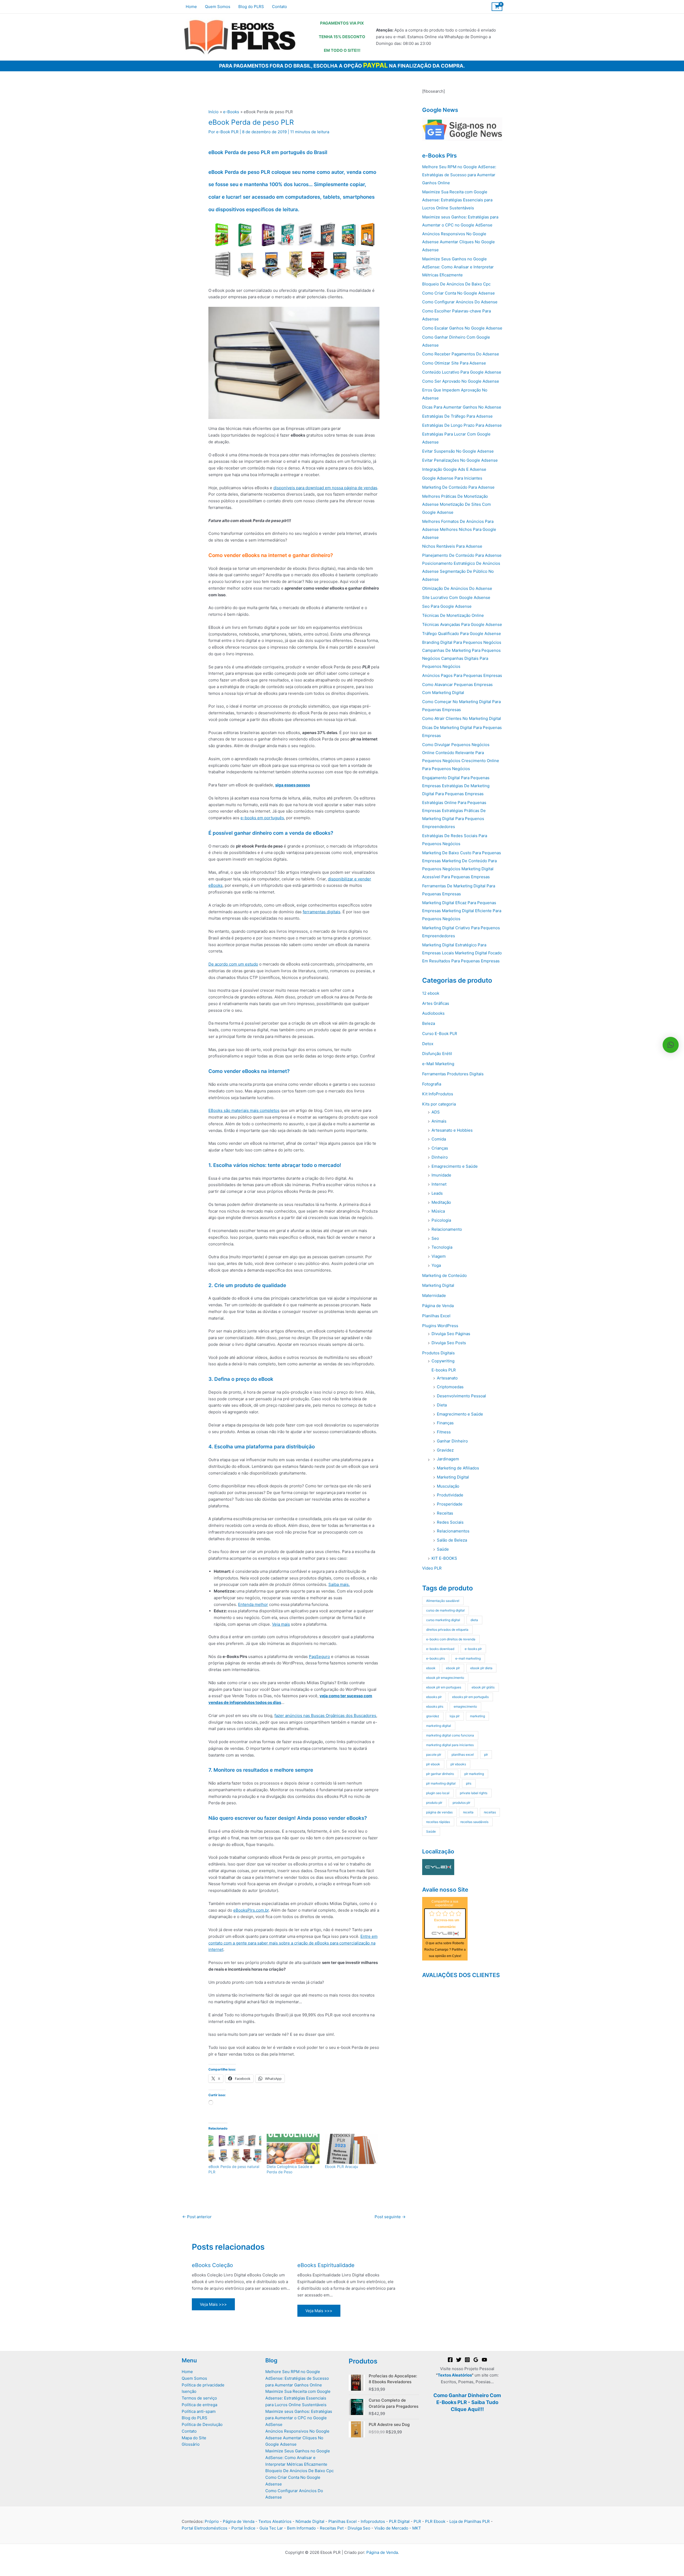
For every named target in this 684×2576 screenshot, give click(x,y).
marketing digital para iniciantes (450, 1745)
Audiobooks (433, 1013)
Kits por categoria (439, 1104)
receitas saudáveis (474, 1822)
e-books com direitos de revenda (451, 1639)
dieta (474, 1620)
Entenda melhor (253, 1604)
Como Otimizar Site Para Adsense (454, 363)
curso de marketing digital (445, 1610)
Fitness (444, 1432)
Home (187, 2372)
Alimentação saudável (443, 1601)
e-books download (440, 1649)
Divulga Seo (359, 2528)
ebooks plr (434, 1697)
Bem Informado (301, 2528)
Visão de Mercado (391, 2528)
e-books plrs (436, 1658)
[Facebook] (450, 2360)
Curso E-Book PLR (440, 1034)
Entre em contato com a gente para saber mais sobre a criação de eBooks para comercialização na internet (293, 1943)
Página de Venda (438, 1306)
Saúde (443, 1549)
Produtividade (450, 1495)
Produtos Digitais (438, 1353)
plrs (469, 1783)
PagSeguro (319, 1656)
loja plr (455, 1716)
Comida (439, 1139)
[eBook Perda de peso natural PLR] (235, 2149)
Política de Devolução (202, 2424)
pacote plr (434, 1754)
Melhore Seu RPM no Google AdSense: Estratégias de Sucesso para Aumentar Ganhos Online (459, 175)
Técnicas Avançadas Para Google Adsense (462, 624)
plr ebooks (458, 1764)
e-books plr (473, 1649)
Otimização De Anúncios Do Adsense (457, 588)
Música (438, 1211)
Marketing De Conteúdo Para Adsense (458, 487)
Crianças (440, 1148)
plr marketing (474, 1774)
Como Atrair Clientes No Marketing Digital (462, 718)
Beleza (429, 1023)
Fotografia (432, 1084)
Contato (189, 2431)
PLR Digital (399, 2521)
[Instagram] (467, 2360)
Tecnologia (442, 1247)
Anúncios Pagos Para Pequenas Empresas (462, 675)
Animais (439, 1121)
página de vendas (439, 1812)
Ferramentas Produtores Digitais (453, 1074)
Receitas (445, 1513)
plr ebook (433, 1764)
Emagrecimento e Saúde (455, 1166)
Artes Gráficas (436, 1003)
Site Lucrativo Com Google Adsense (456, 597)
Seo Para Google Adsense (447, 606)
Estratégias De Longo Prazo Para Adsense (462, 425)
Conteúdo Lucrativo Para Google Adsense (462, 372)
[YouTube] (484, 2360)
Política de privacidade (203, 2385)
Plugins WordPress (440, 1326)
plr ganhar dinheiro (440, 1774)
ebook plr (453, 1668)
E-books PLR (444, 1370)
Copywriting (443, 1361)
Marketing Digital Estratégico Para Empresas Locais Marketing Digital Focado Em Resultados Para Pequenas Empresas (462, 953)
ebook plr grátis (483, 1687)
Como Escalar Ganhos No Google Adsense (462, 328)
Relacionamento (447, 1229)
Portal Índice (243, 2528)
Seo (435, 1238)
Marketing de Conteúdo (444, 1275)
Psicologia (441, 1220)
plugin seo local (438, 1793)
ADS (436, 1112)
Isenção (189, 2391)
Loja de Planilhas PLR (470, 2521)
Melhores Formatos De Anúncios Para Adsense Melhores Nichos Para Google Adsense (459, 529)
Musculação (448, 1486)
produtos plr (461, 1803)
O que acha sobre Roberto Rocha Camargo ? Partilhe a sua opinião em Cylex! (445, 1950)
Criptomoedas (450, 1387)
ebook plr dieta (481, 1668)
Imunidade (441, 1175)
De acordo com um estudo (233, 964)
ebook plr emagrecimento (445, 1678)
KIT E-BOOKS (444, 1558)
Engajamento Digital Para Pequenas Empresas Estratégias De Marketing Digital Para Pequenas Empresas (456, 786)
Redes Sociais (450, 1522)
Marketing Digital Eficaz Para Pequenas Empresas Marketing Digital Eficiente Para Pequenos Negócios (462, 911)
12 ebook (431, 993)
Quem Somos (194, 2378)
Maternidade (434, 1295)
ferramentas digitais (322, 912)
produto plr (434, 1803)
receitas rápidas (438, 1822)
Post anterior (197, 2217)
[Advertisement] (438, 2070)
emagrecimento (465, 1706)
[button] (671, 1045)
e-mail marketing (468, 1658)
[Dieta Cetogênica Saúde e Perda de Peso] (293, 2149)
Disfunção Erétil (437, 1054)
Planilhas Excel (436, 1316)
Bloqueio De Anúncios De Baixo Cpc (456, 284)
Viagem (439, 1256)
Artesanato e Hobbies (452, 1130)
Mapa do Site (194, 2438)
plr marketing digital (441, 1783)
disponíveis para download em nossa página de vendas (325, 488)
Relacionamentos (453, 1531)
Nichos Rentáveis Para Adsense (452, 546)
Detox (428, 1044)
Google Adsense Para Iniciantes (452, 478)
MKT (417, 2528)
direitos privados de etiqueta (447, 1630)
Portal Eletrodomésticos (205, 2528)
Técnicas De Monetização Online (453, 615)
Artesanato (447, 1378)
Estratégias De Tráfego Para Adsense (457, 416)
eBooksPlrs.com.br (251, 1910)
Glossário (191, 2444)
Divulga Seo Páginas (451, 1334)
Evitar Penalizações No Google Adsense (460, 460)
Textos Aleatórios (455, 2375)
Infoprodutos (373, 2521)
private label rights (474, 1793)
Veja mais (281, 1624)
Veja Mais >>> (213, 2304)
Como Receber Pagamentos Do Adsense (461, 354)
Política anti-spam (199, 2411)
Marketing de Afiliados (458, 1468)
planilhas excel (463, 1754)
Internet (439, 1184)
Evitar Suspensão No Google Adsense (458, 451)
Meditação (441, 1202)
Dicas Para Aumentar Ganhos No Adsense (462, 407)
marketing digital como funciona (450, 1735)
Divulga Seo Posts (449, 1343)
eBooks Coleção (212, 2265)
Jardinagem (448, 1459)
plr (486, 1754)
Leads (437, 1193)
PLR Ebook (435, 2521)
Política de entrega (199, 2405)
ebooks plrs (435, 1706)
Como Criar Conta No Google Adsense (458, 293)
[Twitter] (459, 2360)
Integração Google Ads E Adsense (454, 469)
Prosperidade (450, 1504)
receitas (490, 1812)
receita (468, 1812)
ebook (431, 1668)
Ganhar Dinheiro (452, 1441)
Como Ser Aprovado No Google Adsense (461, 381)
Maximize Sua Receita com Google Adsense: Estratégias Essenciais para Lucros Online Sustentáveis (457, 200)
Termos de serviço (199, 2398)
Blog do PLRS (195, 2418)
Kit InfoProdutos (438, 1094)
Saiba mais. (339, 1584)
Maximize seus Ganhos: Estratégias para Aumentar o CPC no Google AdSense (299, 2418)
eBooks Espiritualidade (326, 2265)
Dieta (442, 1405)
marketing (477, 1716)
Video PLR (432, 1568)
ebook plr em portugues (444, 1687)
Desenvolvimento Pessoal (461, 1396)
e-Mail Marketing (438, 1064)
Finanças (445, 1423)
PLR (417, 2521)
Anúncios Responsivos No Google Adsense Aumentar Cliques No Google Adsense (458, 242)
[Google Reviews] (476, 2360)
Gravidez (445, 1450)
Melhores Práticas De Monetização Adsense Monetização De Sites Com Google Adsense (456, 504)
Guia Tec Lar (271, 2528)
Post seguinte (390, 2217)
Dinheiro (440, 1157)
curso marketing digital (443, 1620)
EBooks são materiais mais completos (244, 1110)
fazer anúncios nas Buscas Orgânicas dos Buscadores (325, 1716)
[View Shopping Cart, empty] (497, 7)
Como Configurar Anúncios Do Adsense (460, 302)
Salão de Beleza (452, 1540)
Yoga (436, 1265)
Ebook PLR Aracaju (341, 2167)
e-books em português (262, 818)
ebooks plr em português (470, 1697)
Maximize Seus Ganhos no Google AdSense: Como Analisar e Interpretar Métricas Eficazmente (458, 267)
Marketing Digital (438, 1285)
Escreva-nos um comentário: (447, 1924)
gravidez (433, 1716)
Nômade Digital (310, 2521)
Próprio (212, 2521)
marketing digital (439, 1726)
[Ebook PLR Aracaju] (351, 2149)
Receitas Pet (332, 2528)
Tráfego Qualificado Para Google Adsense (462, 634)
